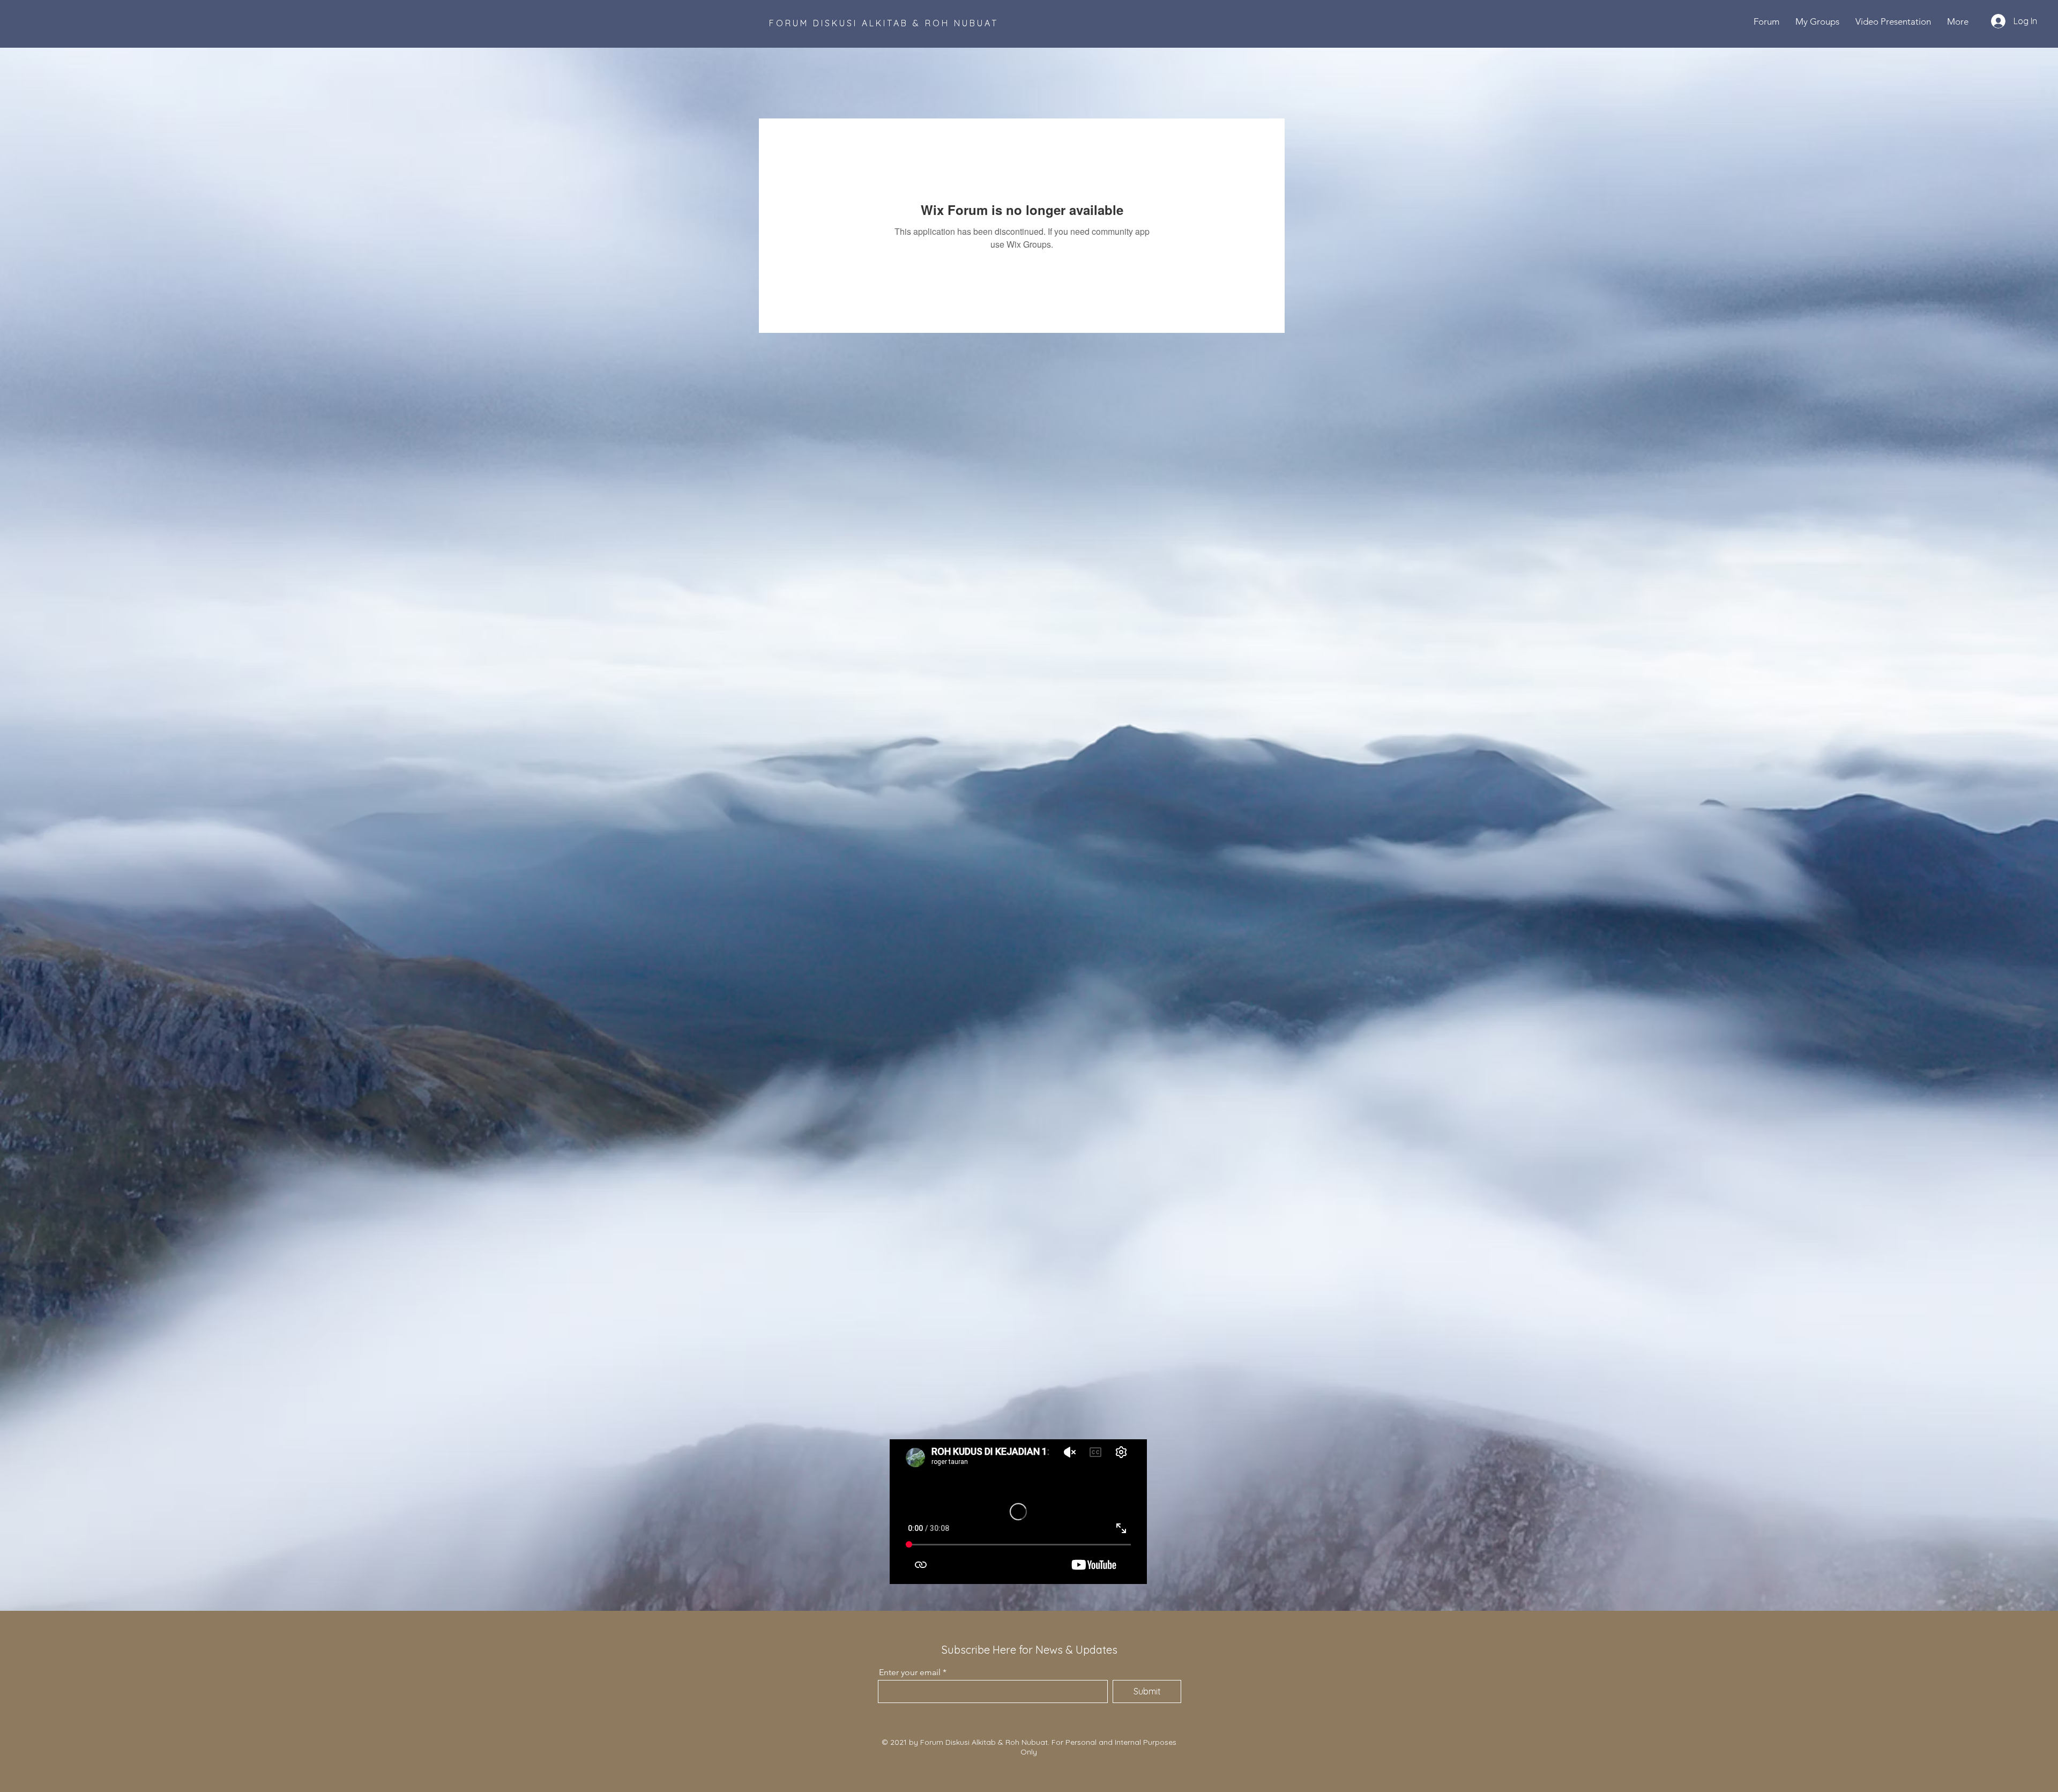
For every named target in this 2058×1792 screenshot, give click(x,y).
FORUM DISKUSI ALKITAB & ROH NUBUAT (884, 23)
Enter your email (910, 1672)
